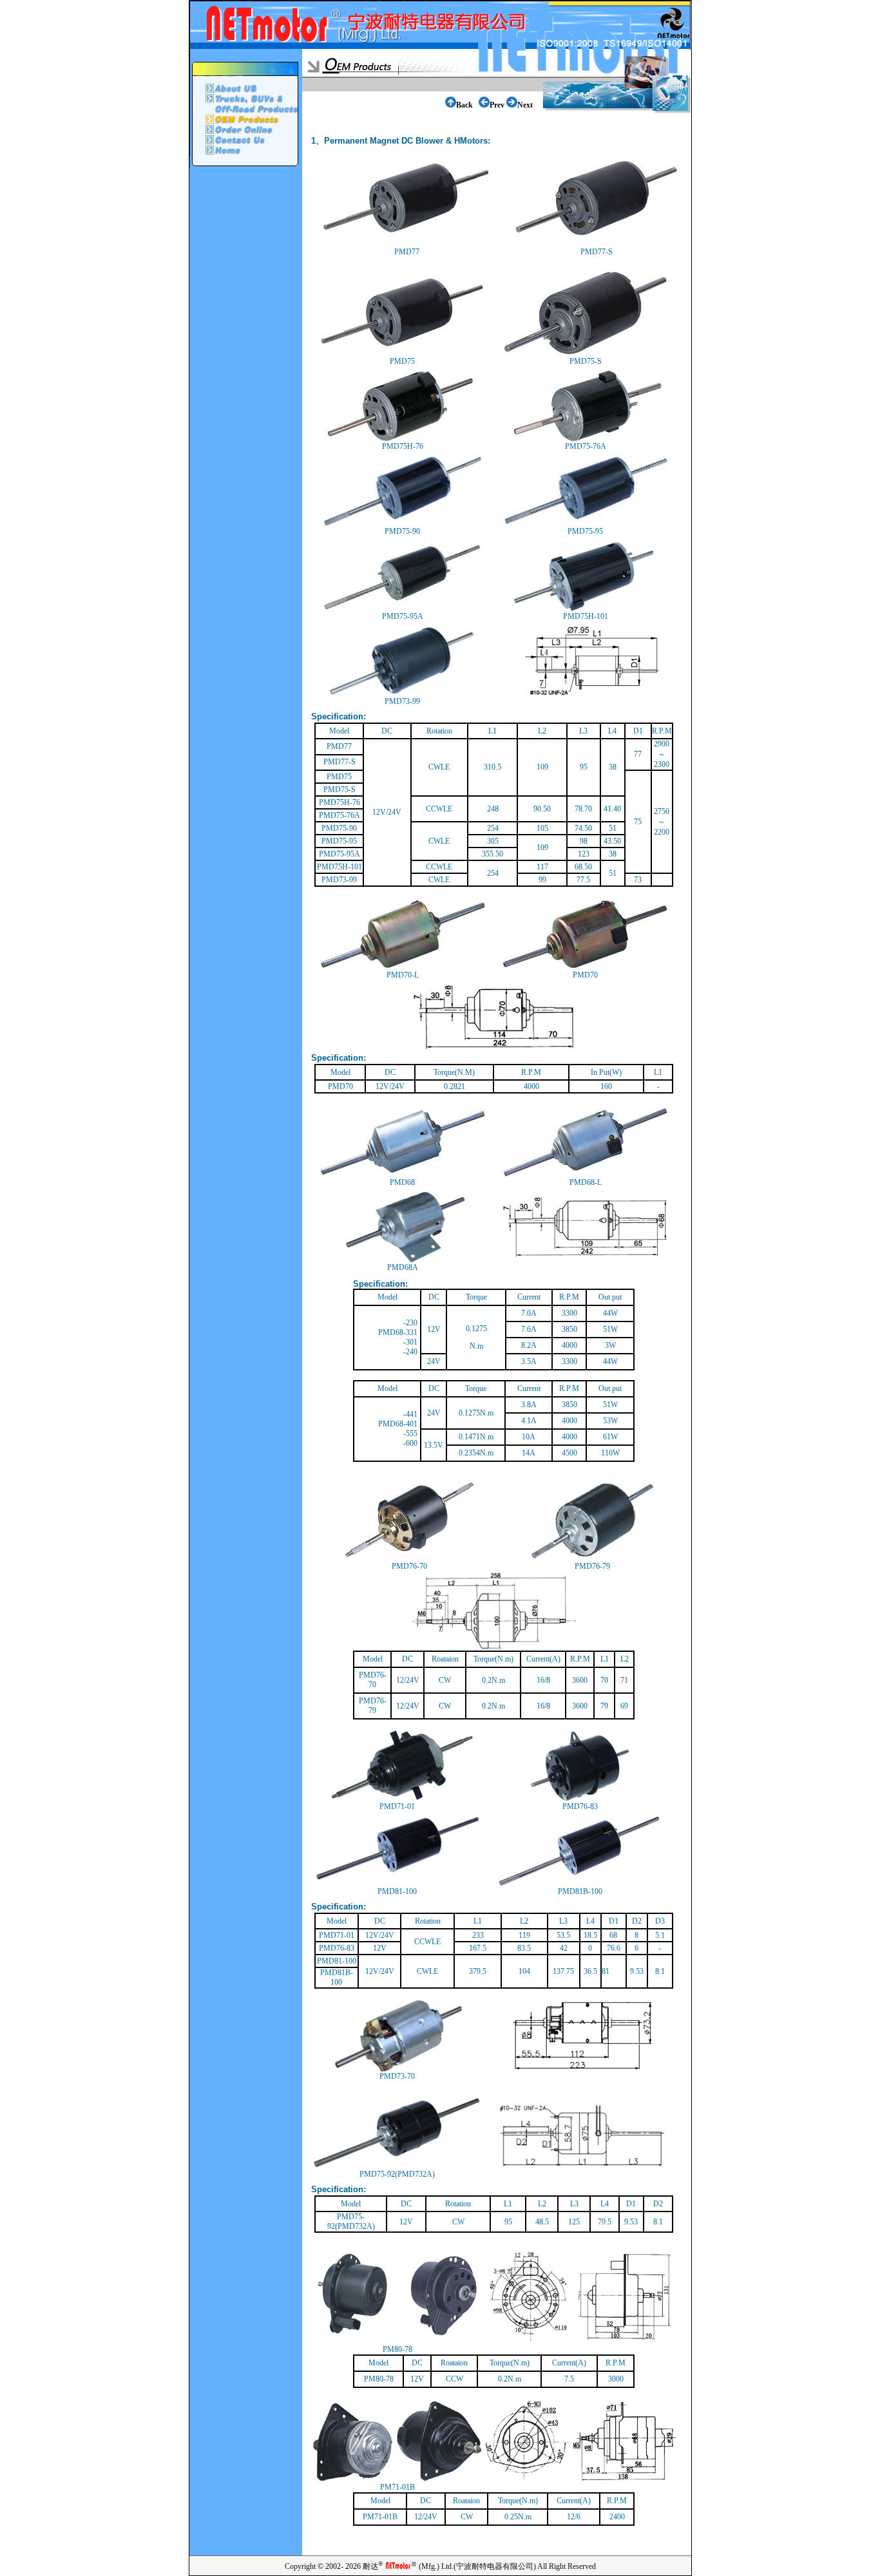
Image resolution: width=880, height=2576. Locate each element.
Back (464, 105)
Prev (497, 105)
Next (525, 105)
